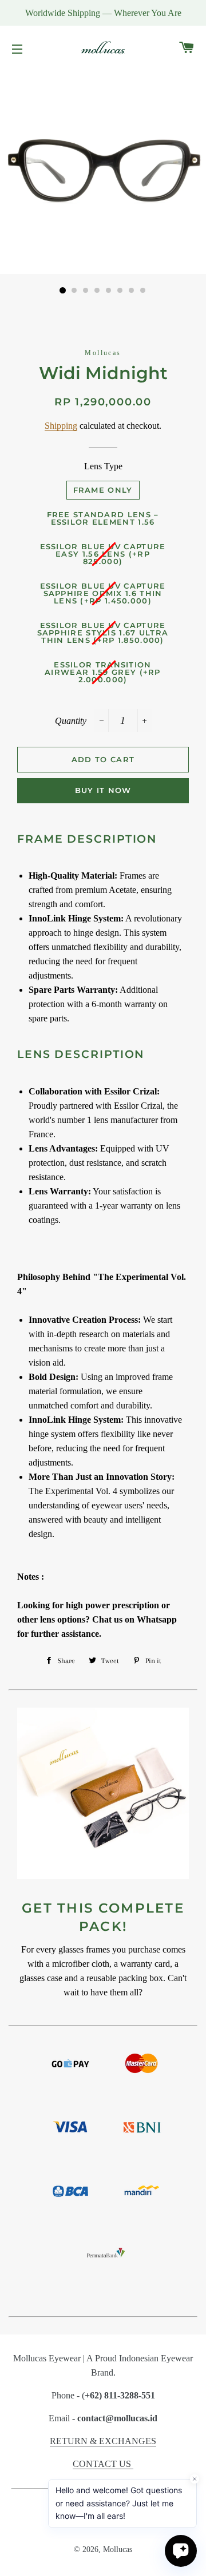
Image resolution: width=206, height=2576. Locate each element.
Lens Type (103, 466)
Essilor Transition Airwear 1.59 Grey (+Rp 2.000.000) (103, 672)
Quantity (71, 721)
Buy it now (103, 790)
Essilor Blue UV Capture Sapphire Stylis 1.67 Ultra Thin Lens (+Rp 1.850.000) (103, 633)
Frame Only (103, 490)
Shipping (61, 426)
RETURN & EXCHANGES (103, 2441)
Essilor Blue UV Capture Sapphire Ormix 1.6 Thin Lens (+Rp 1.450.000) (103, 593)
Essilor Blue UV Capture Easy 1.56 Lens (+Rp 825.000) (103, 554)
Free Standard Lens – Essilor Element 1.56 (103, 518)
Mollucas (118, 2549)
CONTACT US (103, 2464)
